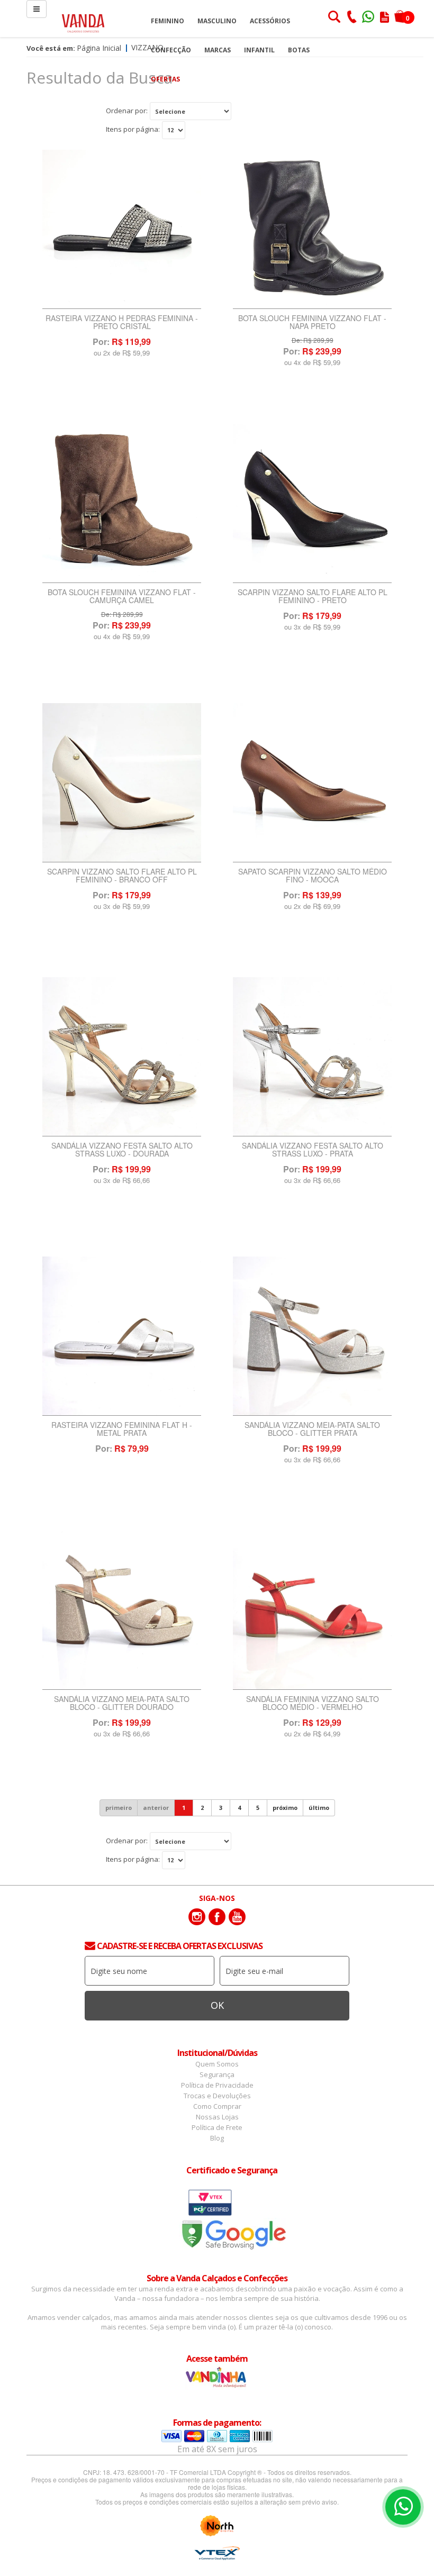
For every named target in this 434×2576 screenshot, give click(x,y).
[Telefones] (351, 18)
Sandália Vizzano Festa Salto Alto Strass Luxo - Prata (313, 1150)
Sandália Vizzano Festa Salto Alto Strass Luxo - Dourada (122, 1150)
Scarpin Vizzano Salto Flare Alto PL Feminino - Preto (313, 597)
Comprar (122, 380)
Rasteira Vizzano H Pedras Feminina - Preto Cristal (122, 323)
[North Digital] (217, 2526)
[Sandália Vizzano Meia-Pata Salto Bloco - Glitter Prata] (312, 1336)
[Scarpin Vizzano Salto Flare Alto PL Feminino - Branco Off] (122, 783)
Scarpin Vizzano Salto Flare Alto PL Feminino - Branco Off (122, 876)
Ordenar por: (127, 111)
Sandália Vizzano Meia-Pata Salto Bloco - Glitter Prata (312, 1430)
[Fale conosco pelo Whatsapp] (369, 18)
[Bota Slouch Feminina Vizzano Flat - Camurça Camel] (122, 503)
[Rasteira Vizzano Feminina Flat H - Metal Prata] (122, 1336)
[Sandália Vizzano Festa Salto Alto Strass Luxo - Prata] (312, 1057)
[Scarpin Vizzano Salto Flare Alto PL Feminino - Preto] (312, 503)
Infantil (259, 50)
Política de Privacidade (217, 2085)
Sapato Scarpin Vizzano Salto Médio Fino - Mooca (313, 876)
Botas (299, 50)
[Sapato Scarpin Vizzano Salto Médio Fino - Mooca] (312, 783)
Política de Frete (217, 2127)
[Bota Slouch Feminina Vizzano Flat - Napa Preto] (312, 229)
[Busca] (334, 18)
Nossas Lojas (217, 2117)
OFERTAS (165, 79)
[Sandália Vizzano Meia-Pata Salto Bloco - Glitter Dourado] (122, 1610)
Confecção (171, 50)
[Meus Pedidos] (385, 18)
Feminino (168, 21)
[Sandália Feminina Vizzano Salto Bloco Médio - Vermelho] (312, 1610)
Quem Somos (217, 2064)
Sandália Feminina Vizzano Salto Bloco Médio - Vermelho (313, 1704)
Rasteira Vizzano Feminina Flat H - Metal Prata (122, 1430)
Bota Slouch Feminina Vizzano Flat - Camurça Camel (122, 597)
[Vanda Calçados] (83, 18)
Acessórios (270, 21)
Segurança (217, 2074)
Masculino (217, 21)
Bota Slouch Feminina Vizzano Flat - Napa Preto (312, 323)
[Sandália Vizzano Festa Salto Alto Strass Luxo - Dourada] (122, 1057)
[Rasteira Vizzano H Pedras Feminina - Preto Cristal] (122, 229)
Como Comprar (217, 2106)
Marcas (218, 50)
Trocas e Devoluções (217, 2096)
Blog (217, 2138)
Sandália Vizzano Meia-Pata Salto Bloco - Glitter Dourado (122, 1704)
